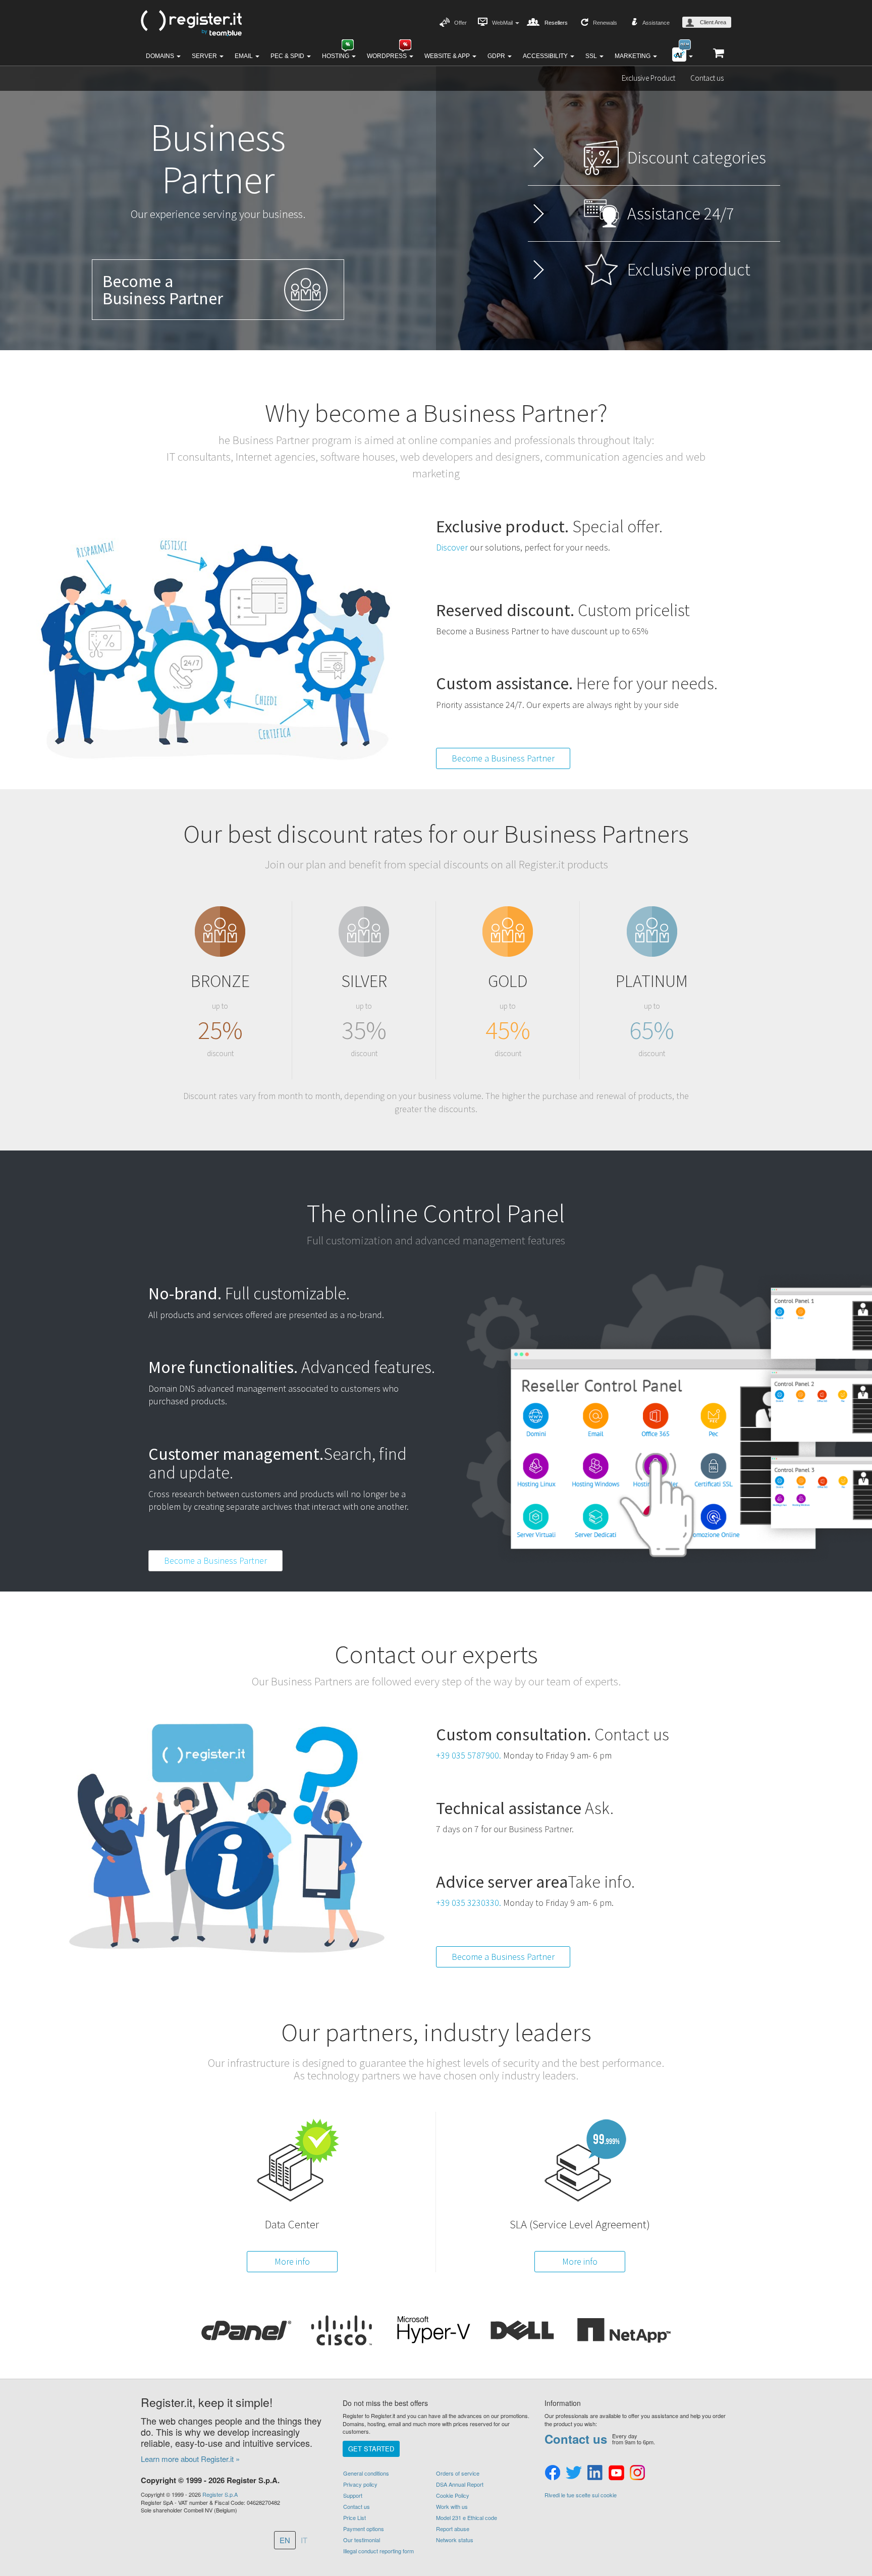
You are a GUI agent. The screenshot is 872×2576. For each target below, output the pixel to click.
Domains (161, 56)
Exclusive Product (648, 78)
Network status (455, 2540)
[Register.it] (191, 23)
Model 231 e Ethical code (467, 2517)
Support (353, 2495)
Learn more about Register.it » (190, 2459)
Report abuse (453, 2529)
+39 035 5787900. (469, 1755)
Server (205, 56)
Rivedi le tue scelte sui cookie (581, 2495)
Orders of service (458, 2473)
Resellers (556, 23)
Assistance (656, 23)
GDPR (497, 56)
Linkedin (595, 2473)
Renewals (605, 23)
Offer (460, 23)
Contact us (707, 78)
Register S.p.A (220, 2494)
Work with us (452, 2506)
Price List (355, 2517)
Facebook (553, 2473)
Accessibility (546, 56)
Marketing (633, 56)
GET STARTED (371, 2449)
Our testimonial (362, 2540)
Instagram (637, 2473)
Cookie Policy (453, 2495)
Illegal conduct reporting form (378, 2551)
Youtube (616, 2473)
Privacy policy (360, 2484)
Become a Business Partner (503, 758)
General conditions (366, 2473)
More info (292, 2261)
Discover (453, 547)
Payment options (364, 2529)
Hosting (336, 56)
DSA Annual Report (460, 2484)
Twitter (574, 2473)
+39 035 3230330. (469, 1903)
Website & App (448, 56)
